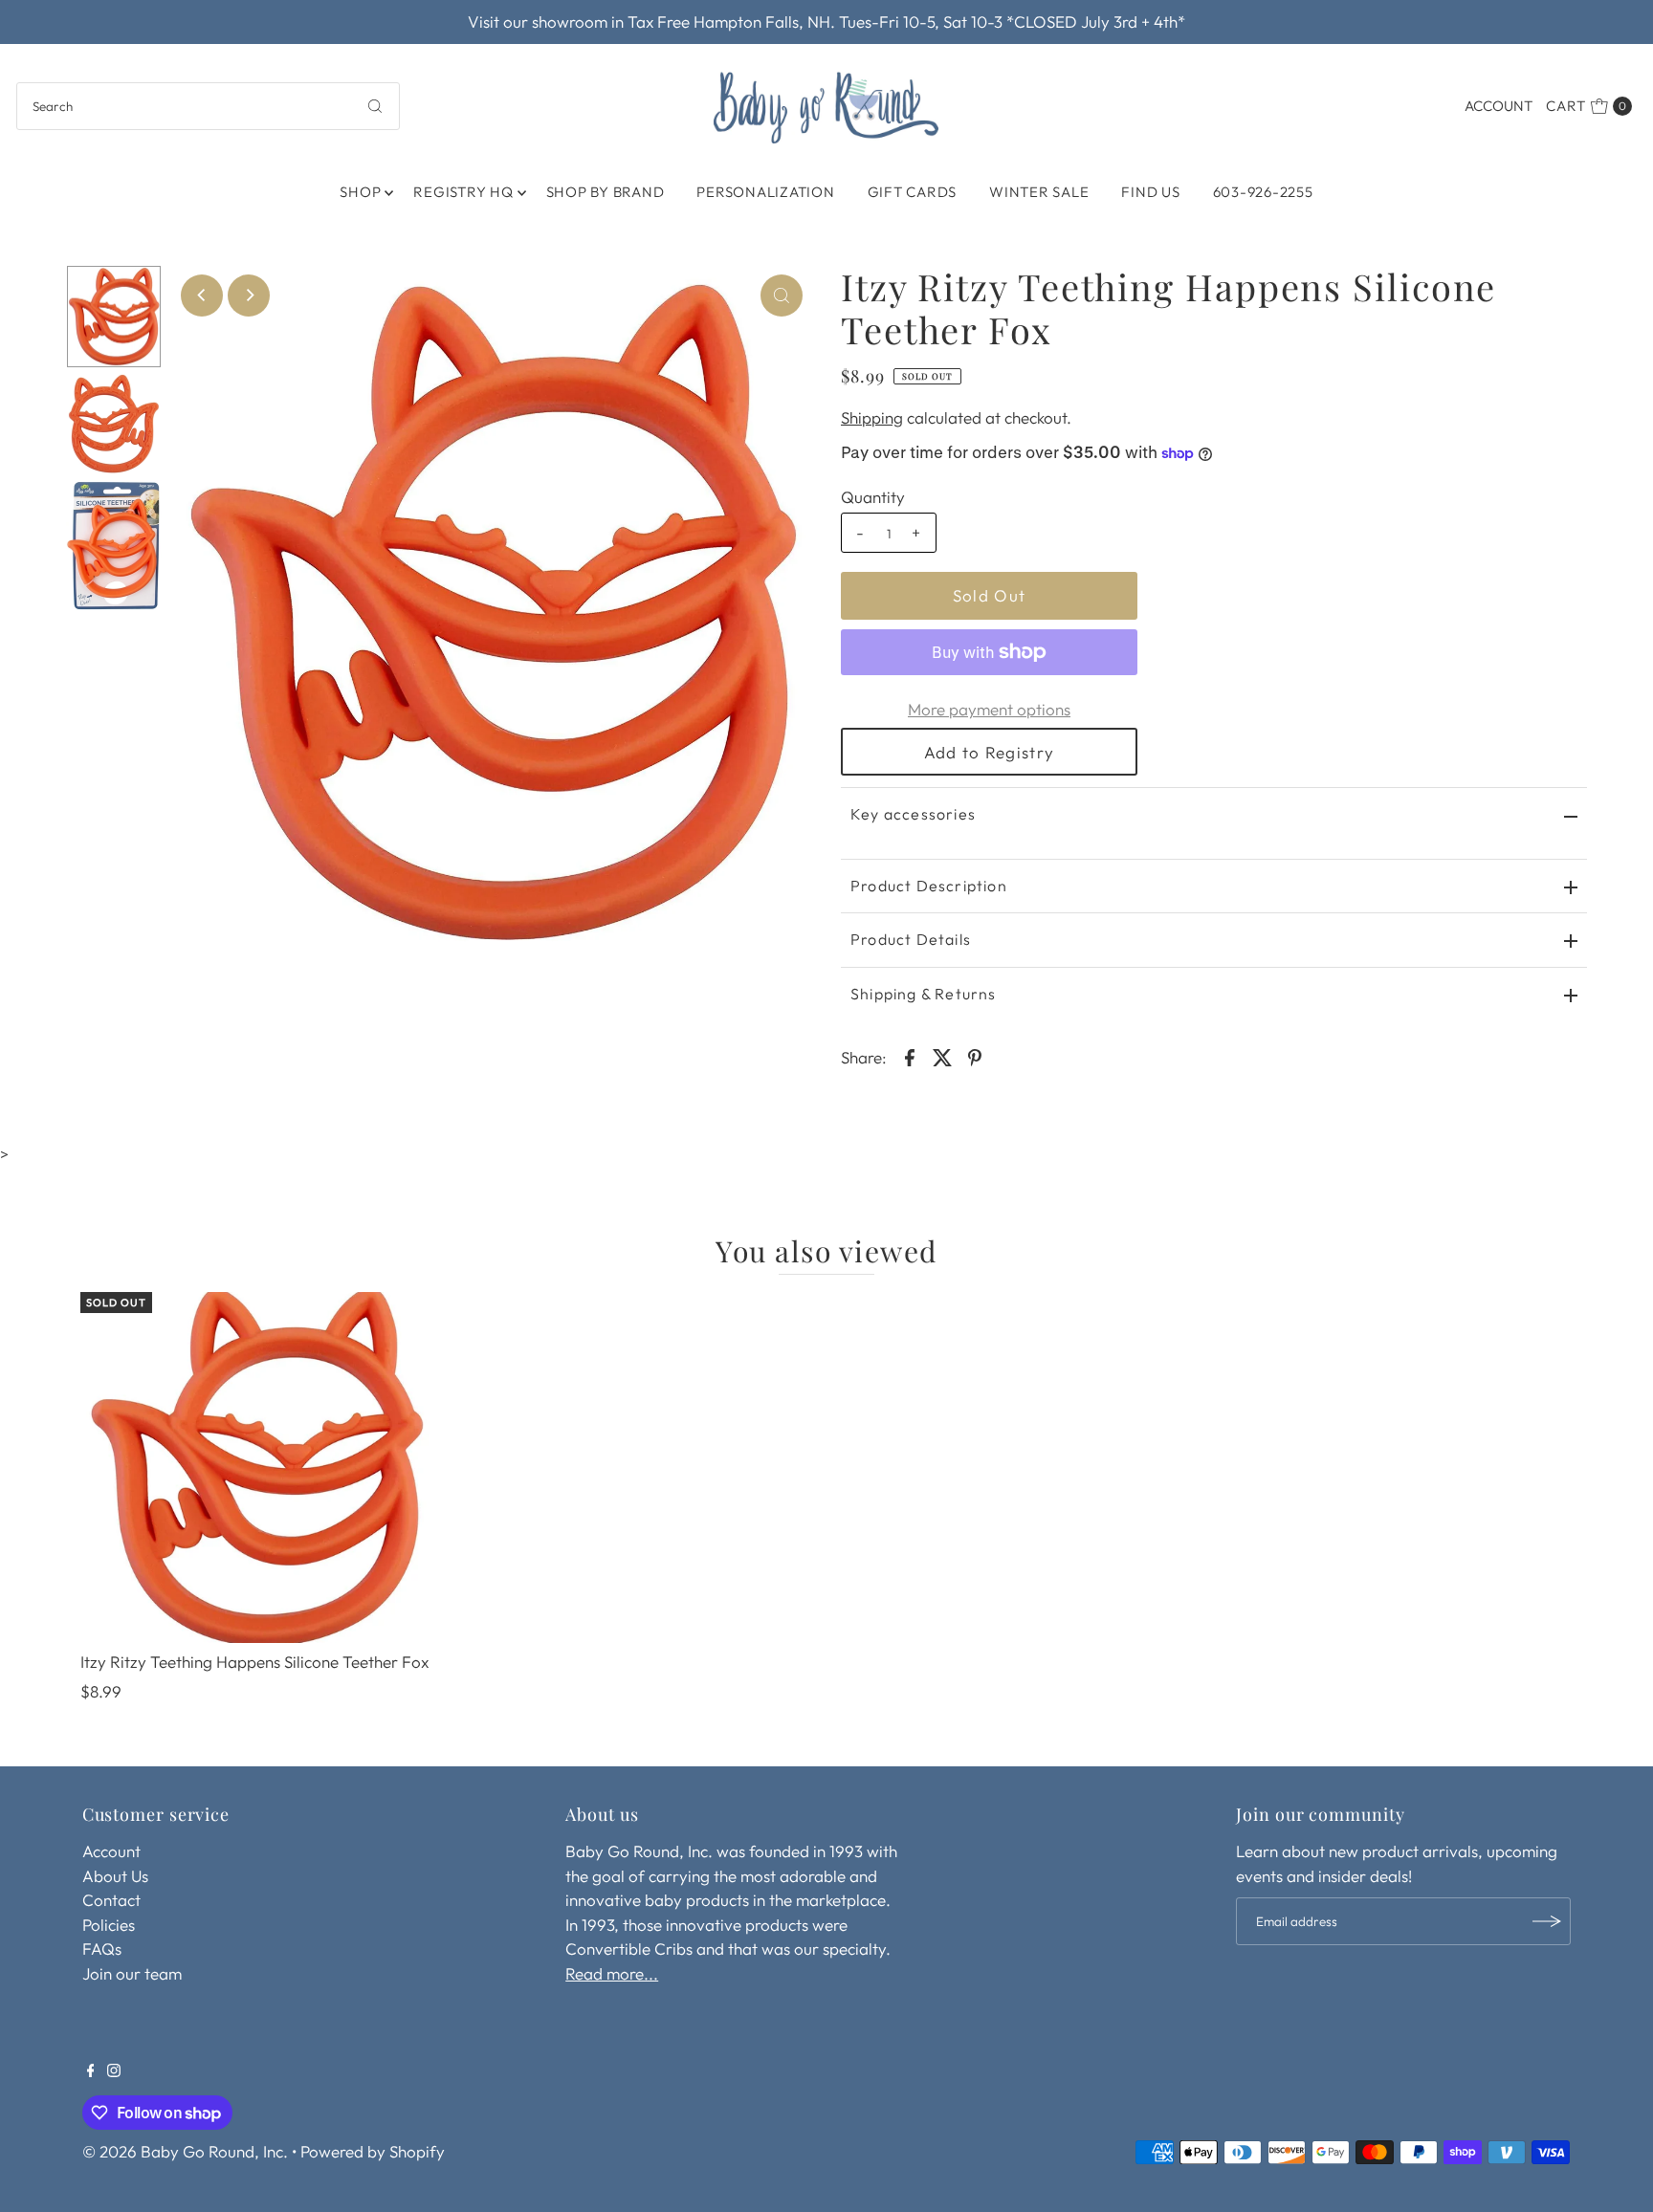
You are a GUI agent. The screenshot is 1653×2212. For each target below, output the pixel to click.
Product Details (911, 939)
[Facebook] (91, 2071)
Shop (360, 192)
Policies (109, 1925)
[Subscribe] (1547, 1921)
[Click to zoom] (782, 296)
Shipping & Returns (924, 994)
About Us (115, 1876)
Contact (111, 1900)
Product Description (929, 886)
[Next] (249, 296)
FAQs (102, 1949)
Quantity (873, 497)
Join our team (132, 1973)
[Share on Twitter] (942, 1056)
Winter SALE (1039, 192)
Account (1499, 106)
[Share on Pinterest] (975, 1056)
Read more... (612, 1973)
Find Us (1150, 192)
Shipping (872, 417)
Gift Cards (913, 192)
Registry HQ (463, 192)
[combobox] (208, 106)
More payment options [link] (989, 709)
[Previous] (202, 296)
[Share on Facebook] (910, 1056)
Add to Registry (989, 752)
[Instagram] (114, 2071)
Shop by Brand (606, 192)
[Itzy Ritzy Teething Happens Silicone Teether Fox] (256, 1467)
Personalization (765, 192)
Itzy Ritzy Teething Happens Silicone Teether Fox (254, 1662)
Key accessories (913, 814)
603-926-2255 (1263, 192)
